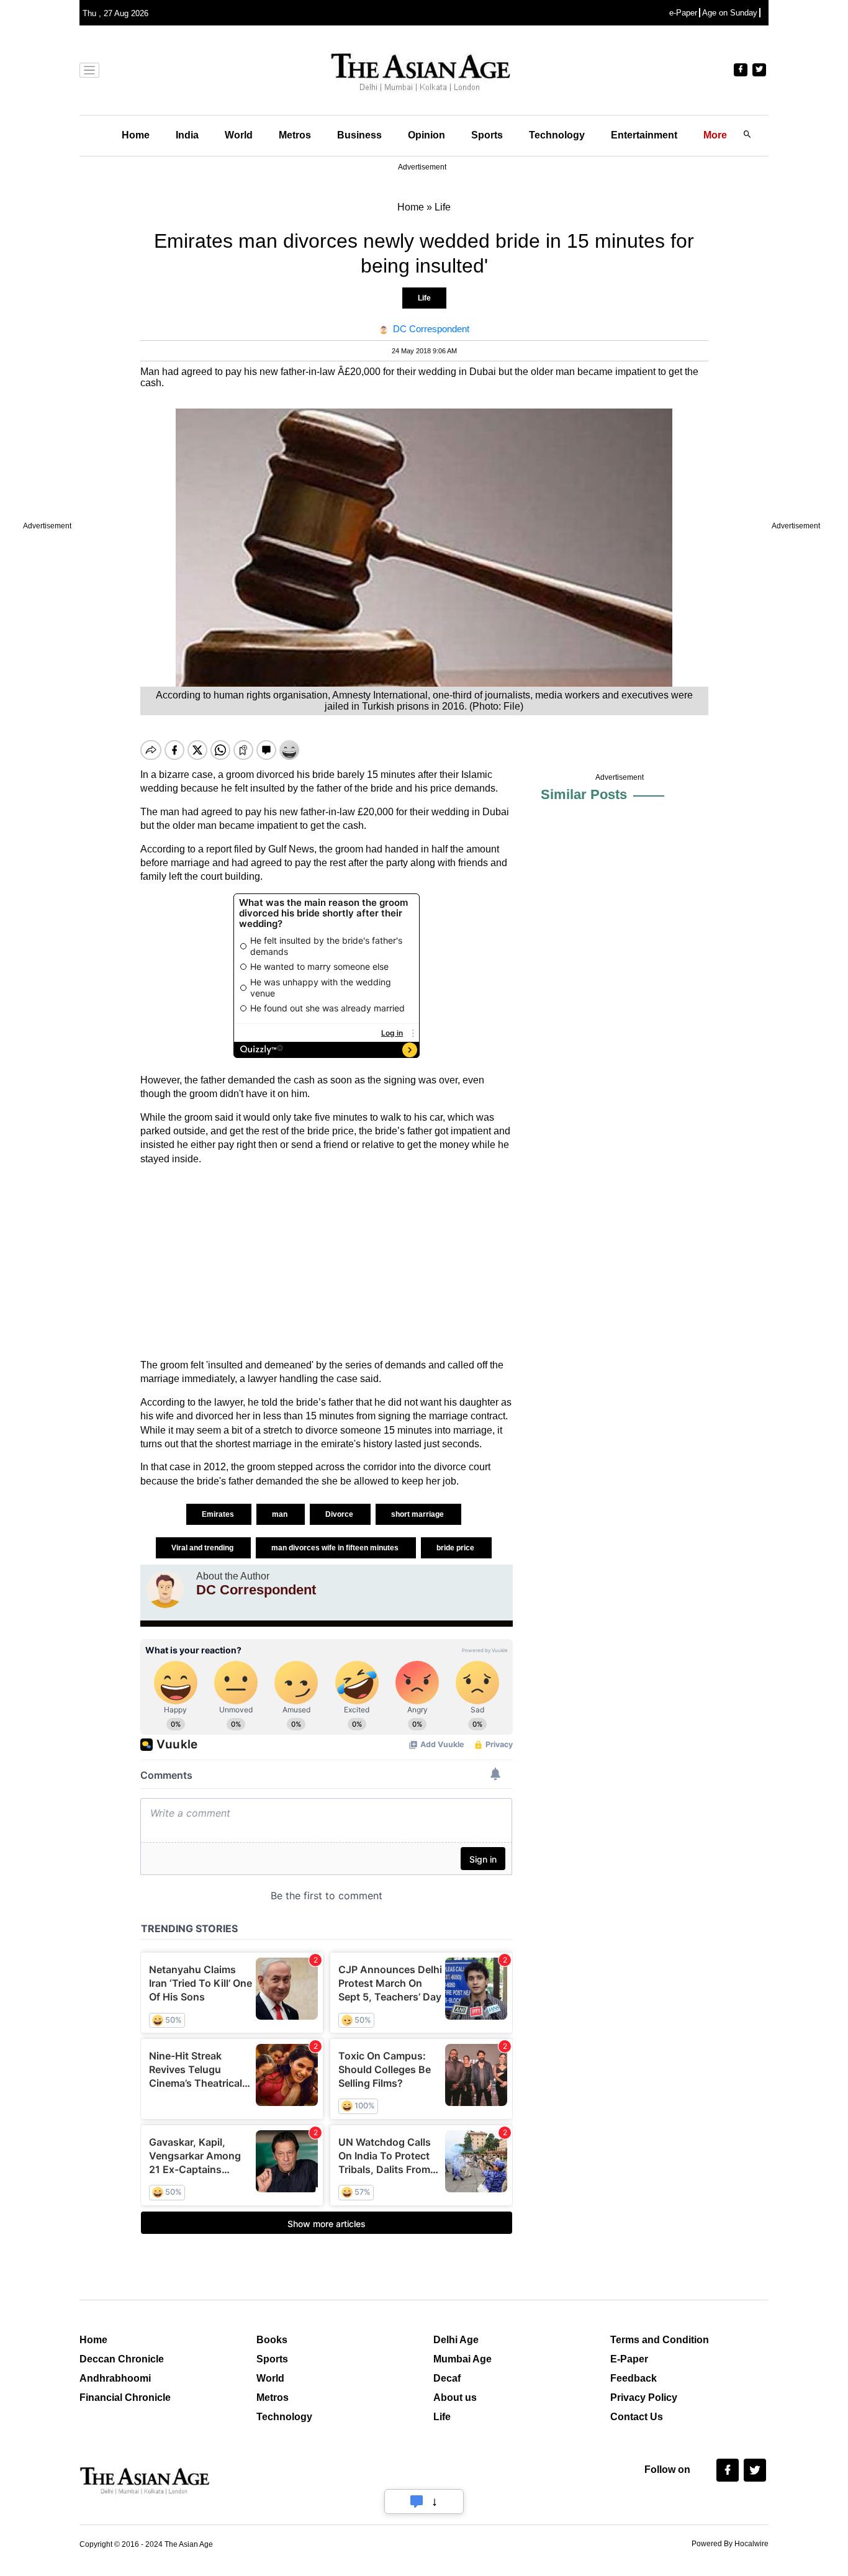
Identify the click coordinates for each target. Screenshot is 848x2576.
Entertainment (644, 135)
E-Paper (629, 2359)
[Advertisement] (327, 1262)
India (187, 135)
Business (359, 135)
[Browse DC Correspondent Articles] (165, 1589)
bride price (456, 1548)
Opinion (426, 135)
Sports (487, 135)
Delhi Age (456, 2340)
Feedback (634, 2378)
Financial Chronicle (125, 2397)
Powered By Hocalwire (730, 2544)
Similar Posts (584, 794)
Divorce (340, 1514)
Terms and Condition (660, 2340)
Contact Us (637, 2417)
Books (272, 2340)
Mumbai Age (462, 2359)
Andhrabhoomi (115, 2378)
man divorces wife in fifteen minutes (336, 1548)
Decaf (447, 2378)
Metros (295, 135)
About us (455, 2397)
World (239, 135)
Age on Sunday (730, 13)
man (281, 1514)
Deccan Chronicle (122, 2359)
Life (424, 298)
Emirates (219, 1514)
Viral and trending (203, 1548)
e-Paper (683, 13)
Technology (557, 135)
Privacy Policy (644, 2397)
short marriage (418, 1514)
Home (136, 135)
